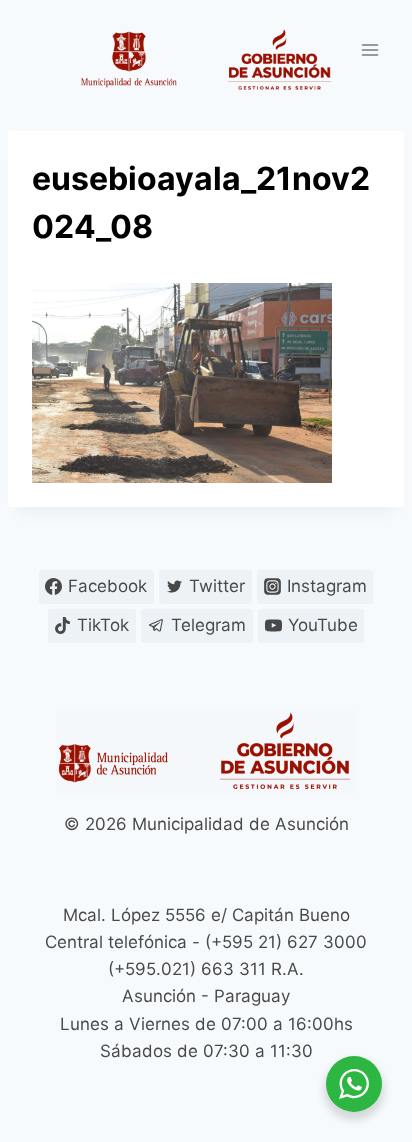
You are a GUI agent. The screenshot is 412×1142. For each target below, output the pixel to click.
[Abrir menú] (369, 49)
